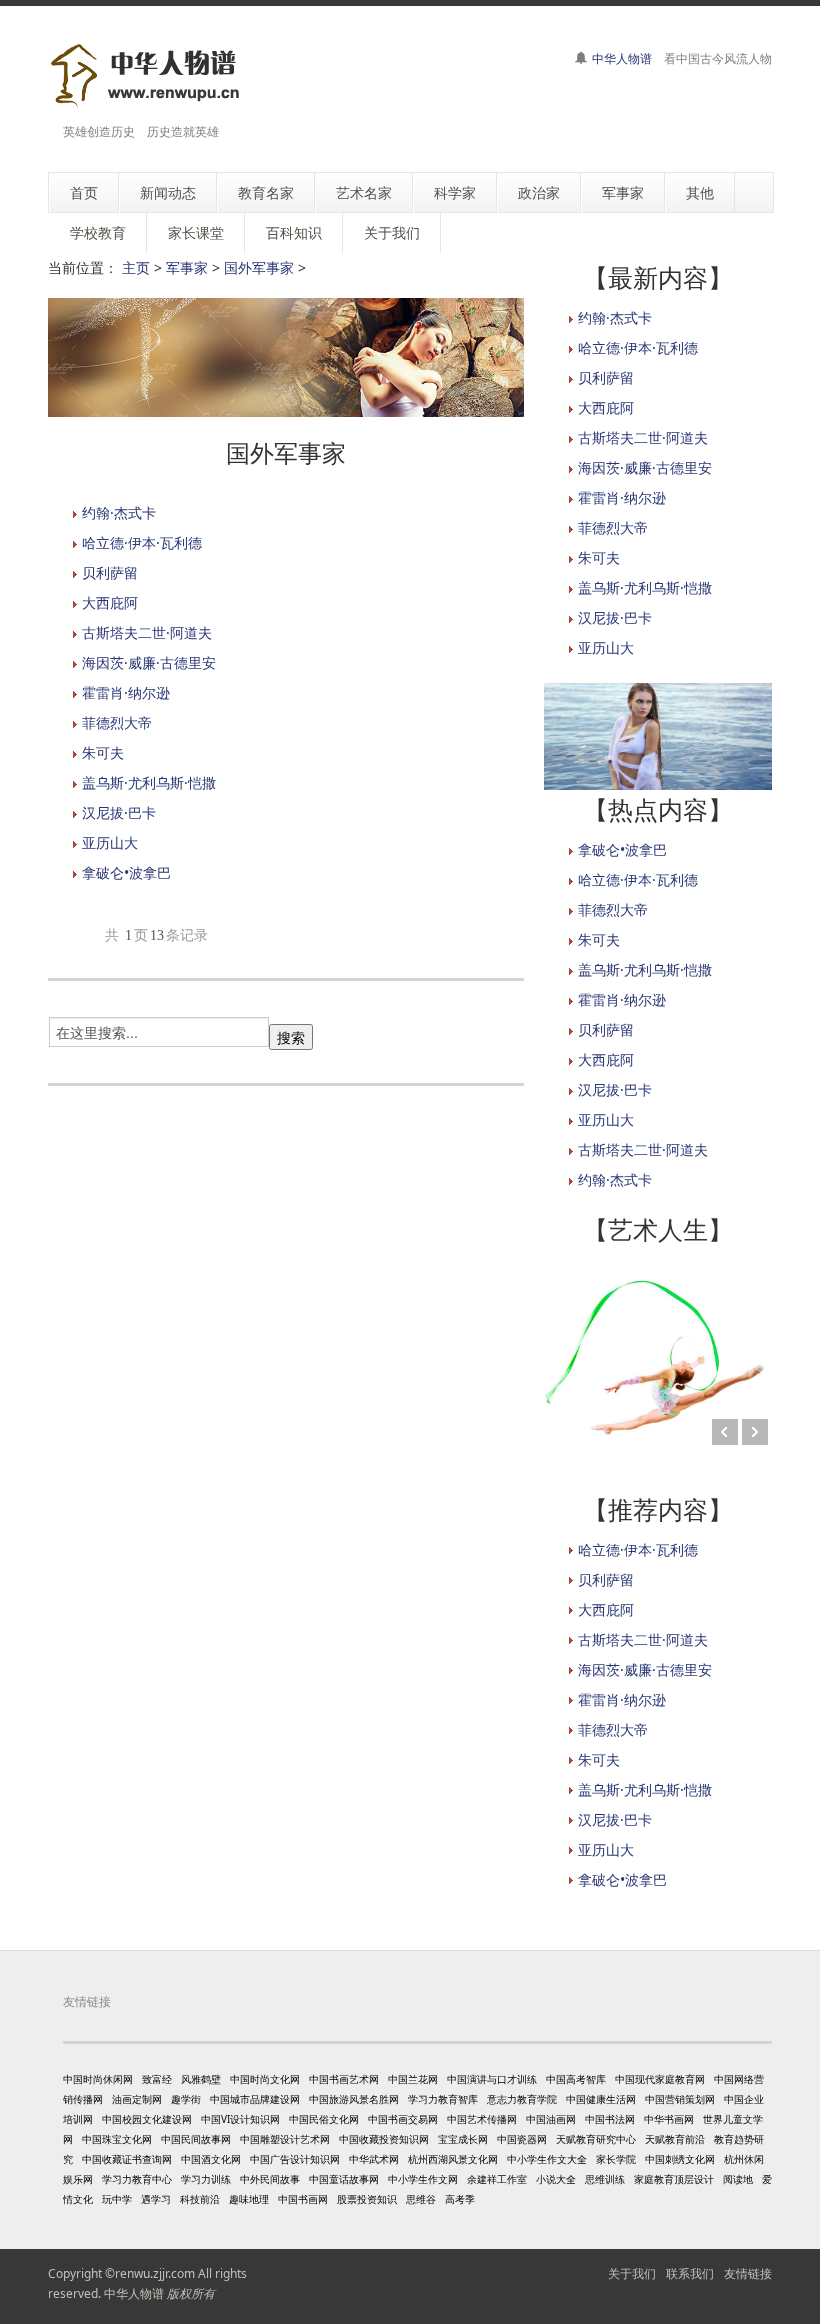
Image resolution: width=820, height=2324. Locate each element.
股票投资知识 (367, 2199)
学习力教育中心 (137, 2179)
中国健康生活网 (601, 2099)
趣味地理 (249, 2199)
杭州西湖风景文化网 (453, 2159)
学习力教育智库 (443, 2099)
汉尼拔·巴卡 (119, 812)
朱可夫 (103, 752)
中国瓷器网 (522, 2139)
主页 (136, 267)
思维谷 (421, 2199)
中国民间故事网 (196, 2139)
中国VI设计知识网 (240, 2119)
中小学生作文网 (423, 2179)
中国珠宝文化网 (117, 2139)
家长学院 (616, 2159)
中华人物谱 (622, 58)
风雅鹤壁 (201, 2079)
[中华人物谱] (148, 75)
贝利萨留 (110, 572)
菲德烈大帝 (117, 722)
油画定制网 (137, 2099)
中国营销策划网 (680, 2099)
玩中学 (117, 2199)
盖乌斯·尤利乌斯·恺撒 (149, 782)
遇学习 (156, 2199)
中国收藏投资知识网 (384, 2139)
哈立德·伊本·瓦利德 (142, 542)
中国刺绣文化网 (680, 2159)
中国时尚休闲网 (98, 2079)
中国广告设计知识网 (295, 2159)
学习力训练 (206, 2179)
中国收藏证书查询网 (127, 2159)
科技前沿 (200, 2199)
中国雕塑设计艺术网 (285, 2139)
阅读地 (738, 2179)
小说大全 (556, 2179)
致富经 (157, 2079)
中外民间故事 (270, 2179)
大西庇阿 (110, 602)
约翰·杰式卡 (119, 512)
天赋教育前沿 (675, 2139)
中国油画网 (551, 2119)
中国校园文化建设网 (147, 2119)
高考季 (460, 2199)
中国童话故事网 (344, 2179)
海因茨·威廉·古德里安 (149, 662)
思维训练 (605, 2179)
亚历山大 (110, 842)
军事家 (187, 267)
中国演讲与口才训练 (492, 2079)
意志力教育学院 (522, 2099)
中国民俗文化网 (324, 2119)
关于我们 (632, 2273)
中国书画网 (303, 2199)
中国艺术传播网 (482, 2119)
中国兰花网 (413, 2079)
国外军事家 (259, 267)
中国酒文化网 (211, 2159)
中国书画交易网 (403, 2119)
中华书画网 (669, 2119)
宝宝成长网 (463, 2139)
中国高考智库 (576, 2079)
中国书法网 (610, 2119)
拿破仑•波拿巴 (126, 872)
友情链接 (748, 2273)
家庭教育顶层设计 (674, 2179)
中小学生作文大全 (547, 2159)
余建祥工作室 (497, 2179)
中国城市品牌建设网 (255, 2099)
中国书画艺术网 (344, 2079)
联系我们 (690, 2273)
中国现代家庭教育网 (660, 2079)
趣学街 (186, 2099)
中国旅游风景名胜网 (354, 2099)
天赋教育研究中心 (596, 2139)
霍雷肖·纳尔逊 (126, 692)
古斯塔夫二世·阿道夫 (147, 632)
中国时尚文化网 (265, 2079)
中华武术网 (374, 2159)
